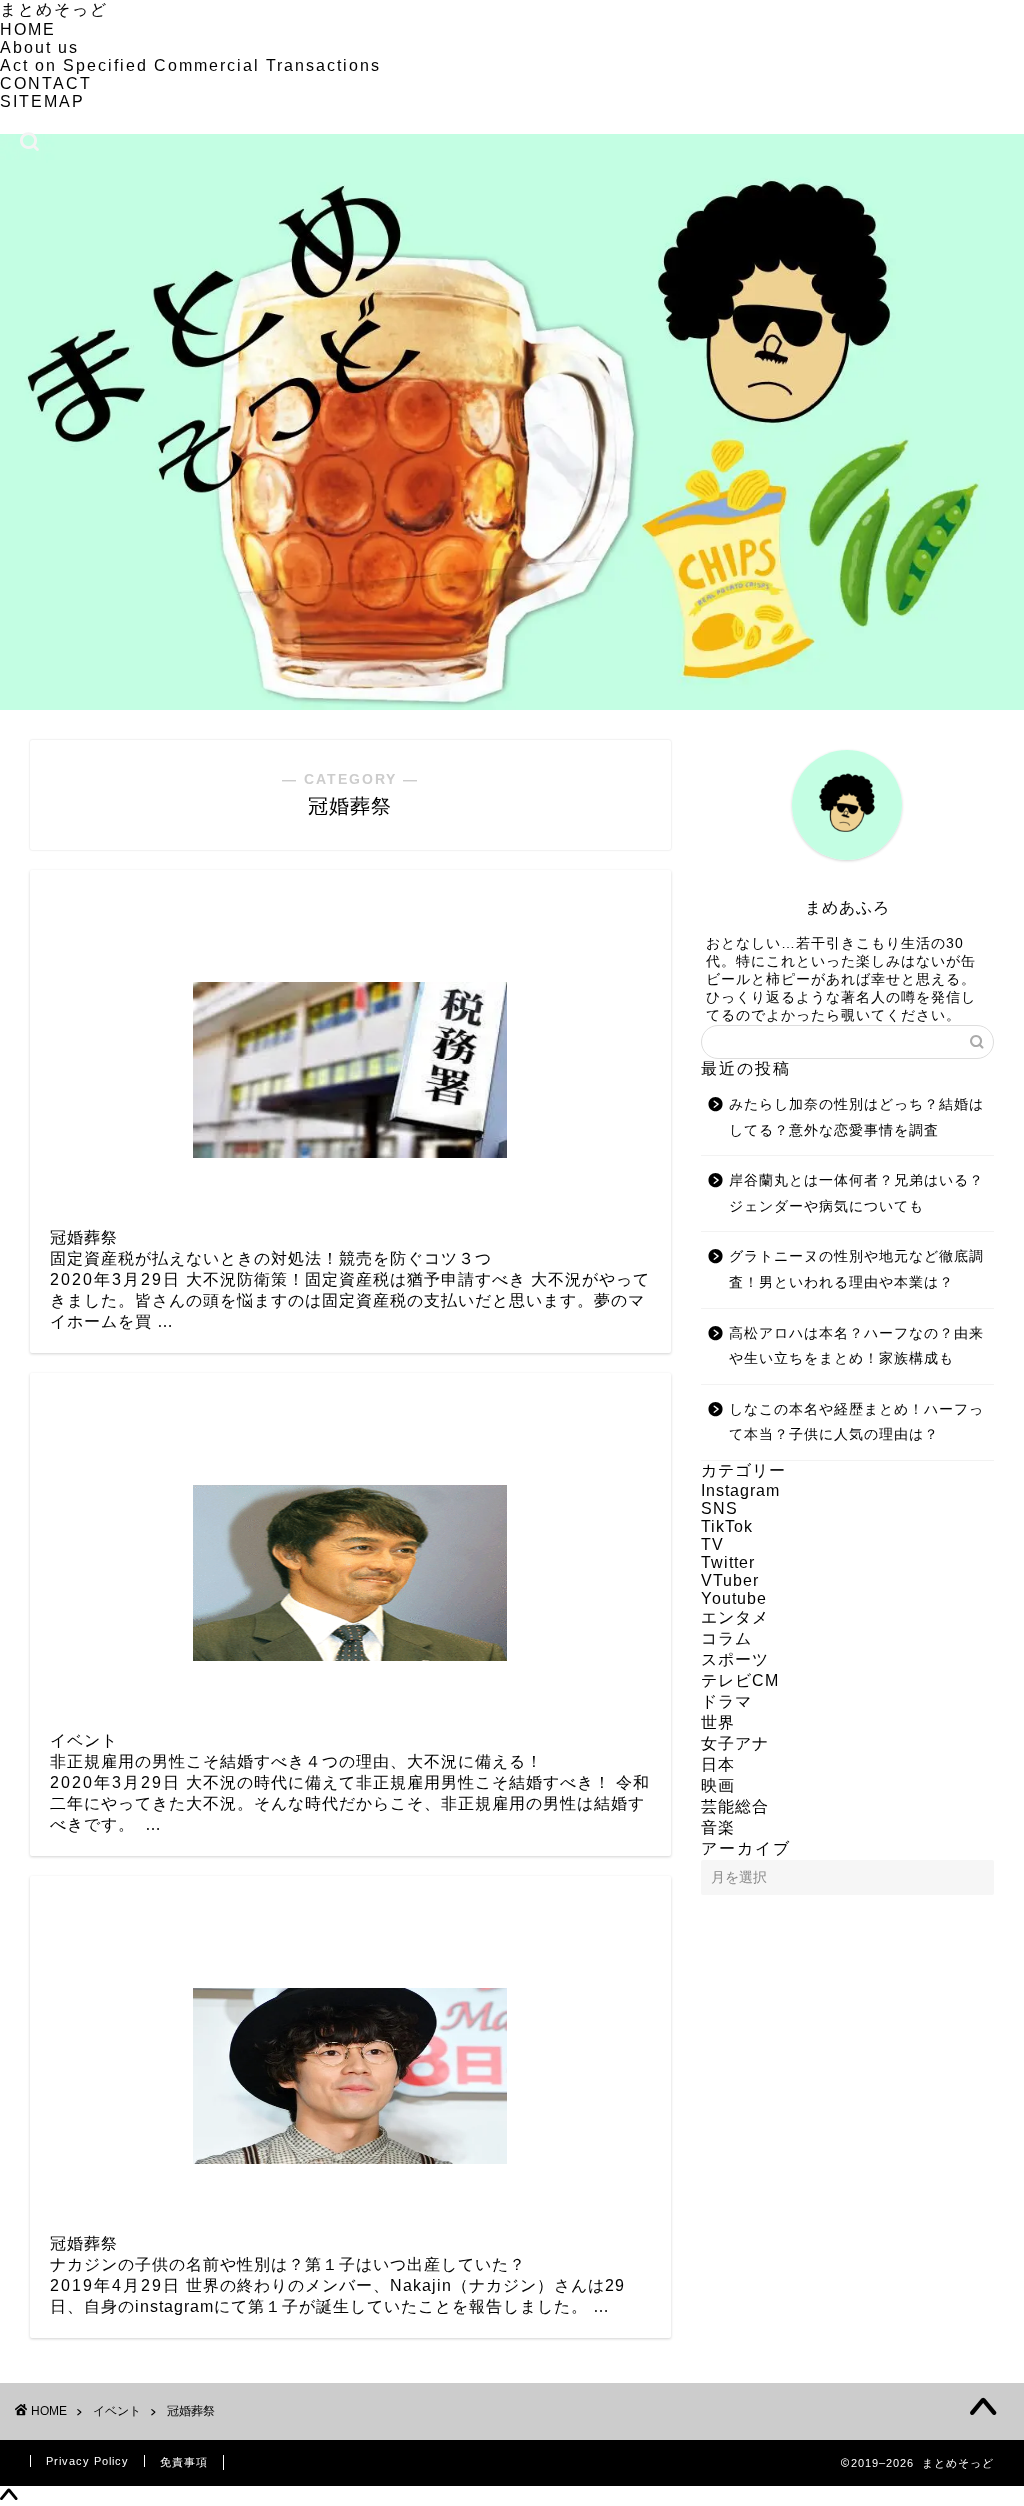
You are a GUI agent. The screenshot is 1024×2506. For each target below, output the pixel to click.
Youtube (734, 1598)
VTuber (730, 1580)
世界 (718, 1722)
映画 (718, 1785)
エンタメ (735, 1617)
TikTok (727, 1526)
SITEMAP (42, 101)
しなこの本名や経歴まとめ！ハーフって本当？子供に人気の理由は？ (856, 1422)
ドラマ (726, 1701)
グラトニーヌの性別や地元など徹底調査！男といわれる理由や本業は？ (856, 1269)
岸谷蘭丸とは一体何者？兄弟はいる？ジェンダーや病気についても (856, 1193)
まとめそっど (54, 9)
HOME (28, 29)
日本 (718, 1764)
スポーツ (735, 1659)
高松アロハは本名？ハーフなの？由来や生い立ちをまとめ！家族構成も (856, 1346)
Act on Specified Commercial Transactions (190, 65)
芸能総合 (735, 1806)
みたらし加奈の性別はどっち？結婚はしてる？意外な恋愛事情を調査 (856, 1117)
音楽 (718, 1827)
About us (39, 47)
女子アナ (735, 1743)
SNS (719, 1508)
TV (712, 1544)
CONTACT (46, 83)
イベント (117, 2411)
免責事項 (184, 2462)
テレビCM (740, 1680)
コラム (726, 1638)
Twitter (728, 1562)
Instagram (740, 1490)
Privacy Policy (87, 2461)
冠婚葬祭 (191, 2411)
